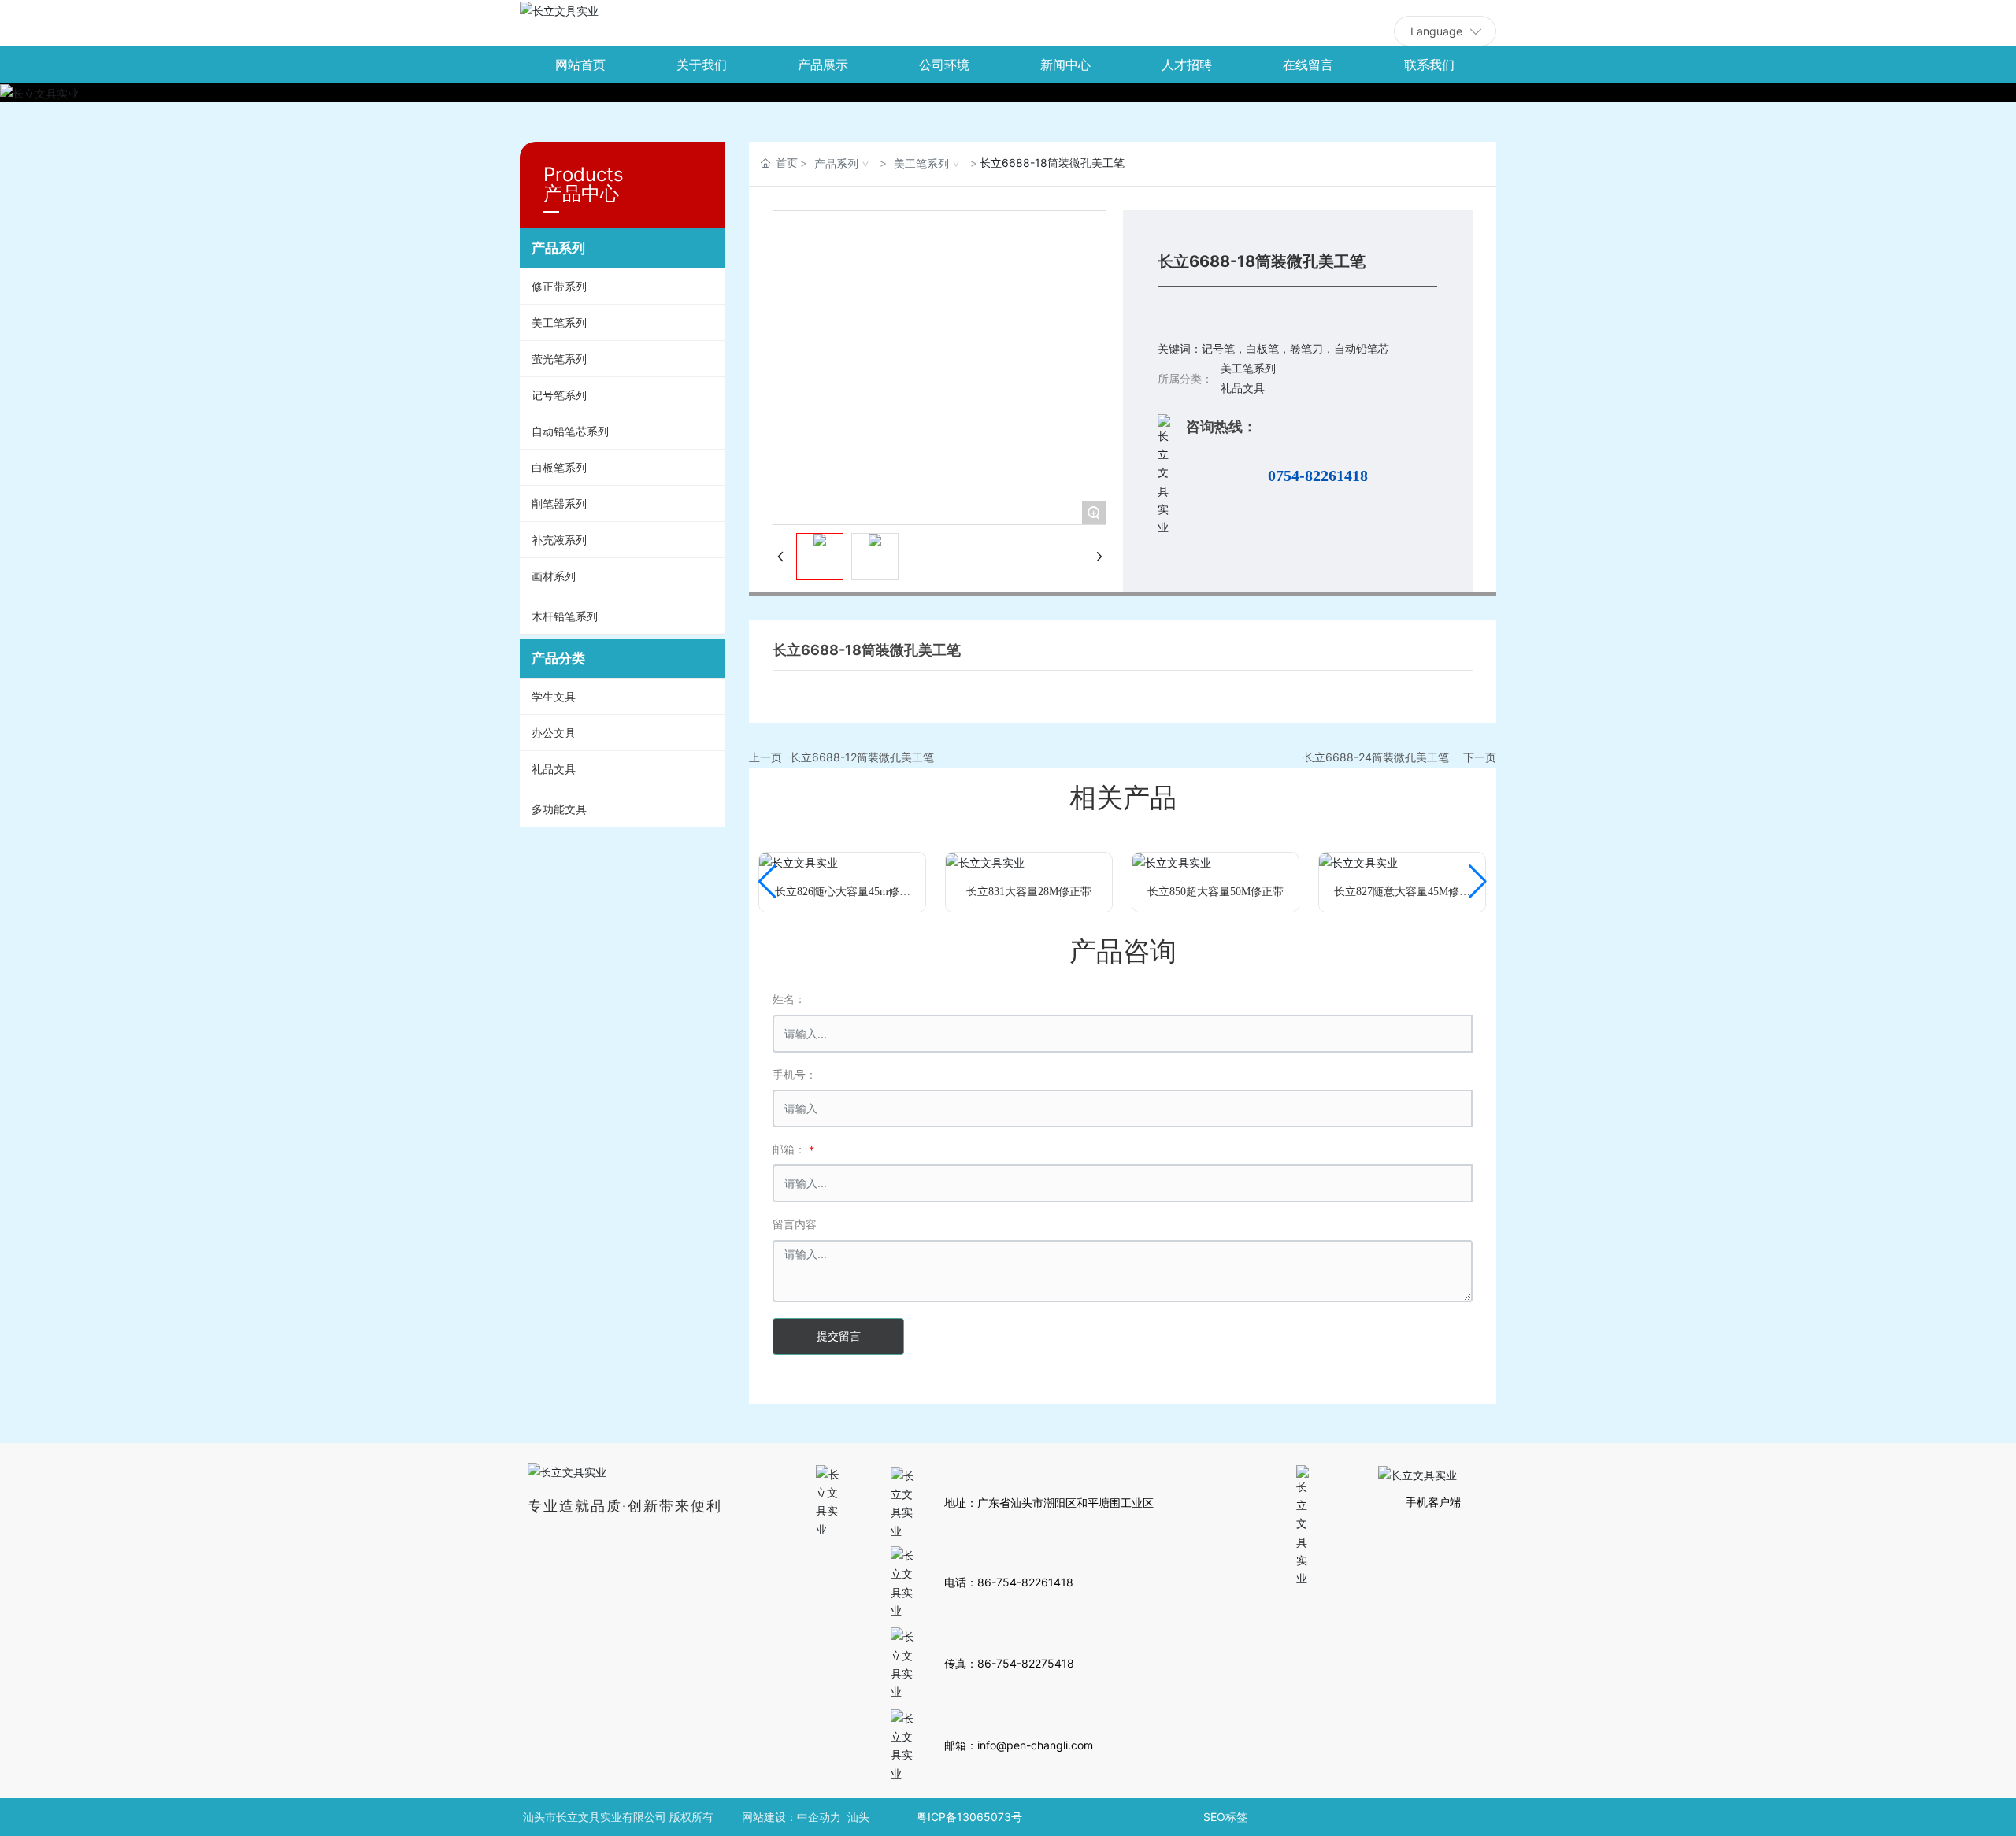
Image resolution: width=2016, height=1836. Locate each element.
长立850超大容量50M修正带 (1216, 892)
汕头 (858, 1817)
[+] (799, 862)
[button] (767, 882)
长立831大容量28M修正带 (1029, 892)
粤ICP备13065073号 (969, 1817)
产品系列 (836, 163)
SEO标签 (1225, 1817)
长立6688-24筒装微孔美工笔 (1376, 757)
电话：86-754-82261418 (1009, 1582)
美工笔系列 (921, 163)
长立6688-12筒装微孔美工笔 (862, 757)
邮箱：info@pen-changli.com (1019, 1745)
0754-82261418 (1318, 476)
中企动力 (819, 1817)
